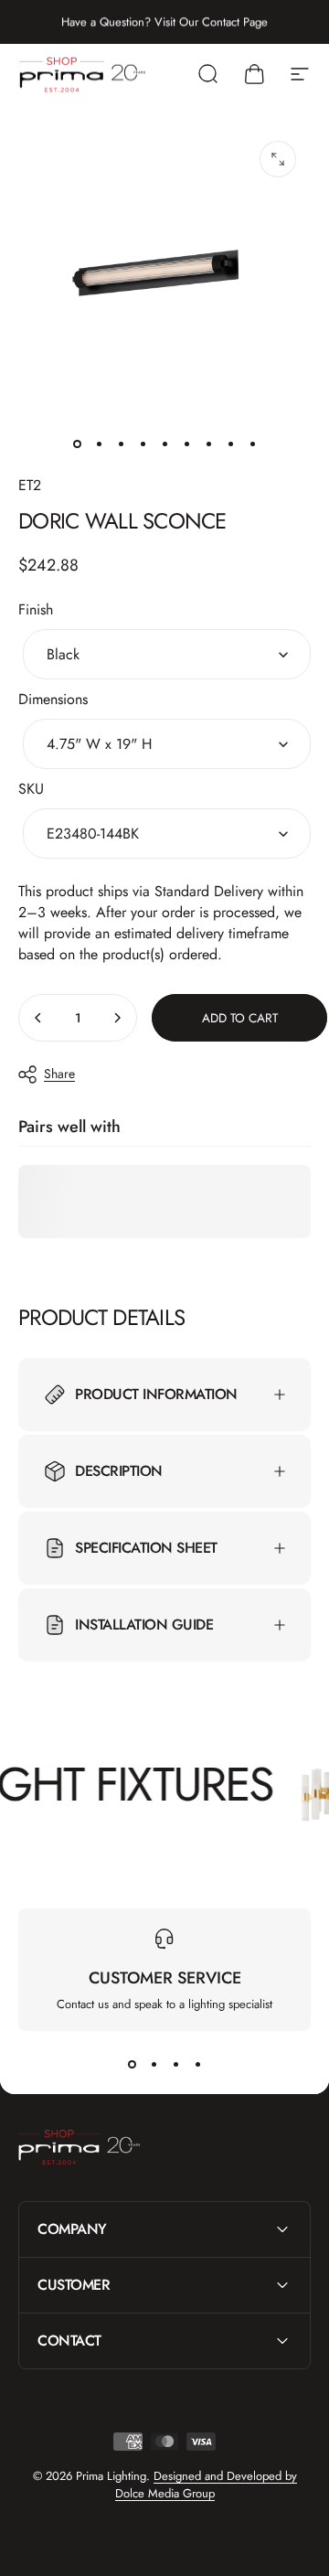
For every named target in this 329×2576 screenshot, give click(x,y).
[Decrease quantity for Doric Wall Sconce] (38, 1018)
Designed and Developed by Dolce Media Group (206, 2485)
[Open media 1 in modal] (278, 159)
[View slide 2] (154, 2064)
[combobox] (167, 654)
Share (59, 1074)
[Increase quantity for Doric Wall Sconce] (117, 1018)
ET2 (30, 485)
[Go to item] (77, 444)
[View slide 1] (132, 2064)
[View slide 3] (175, 2064)
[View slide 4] (197, 2064)
